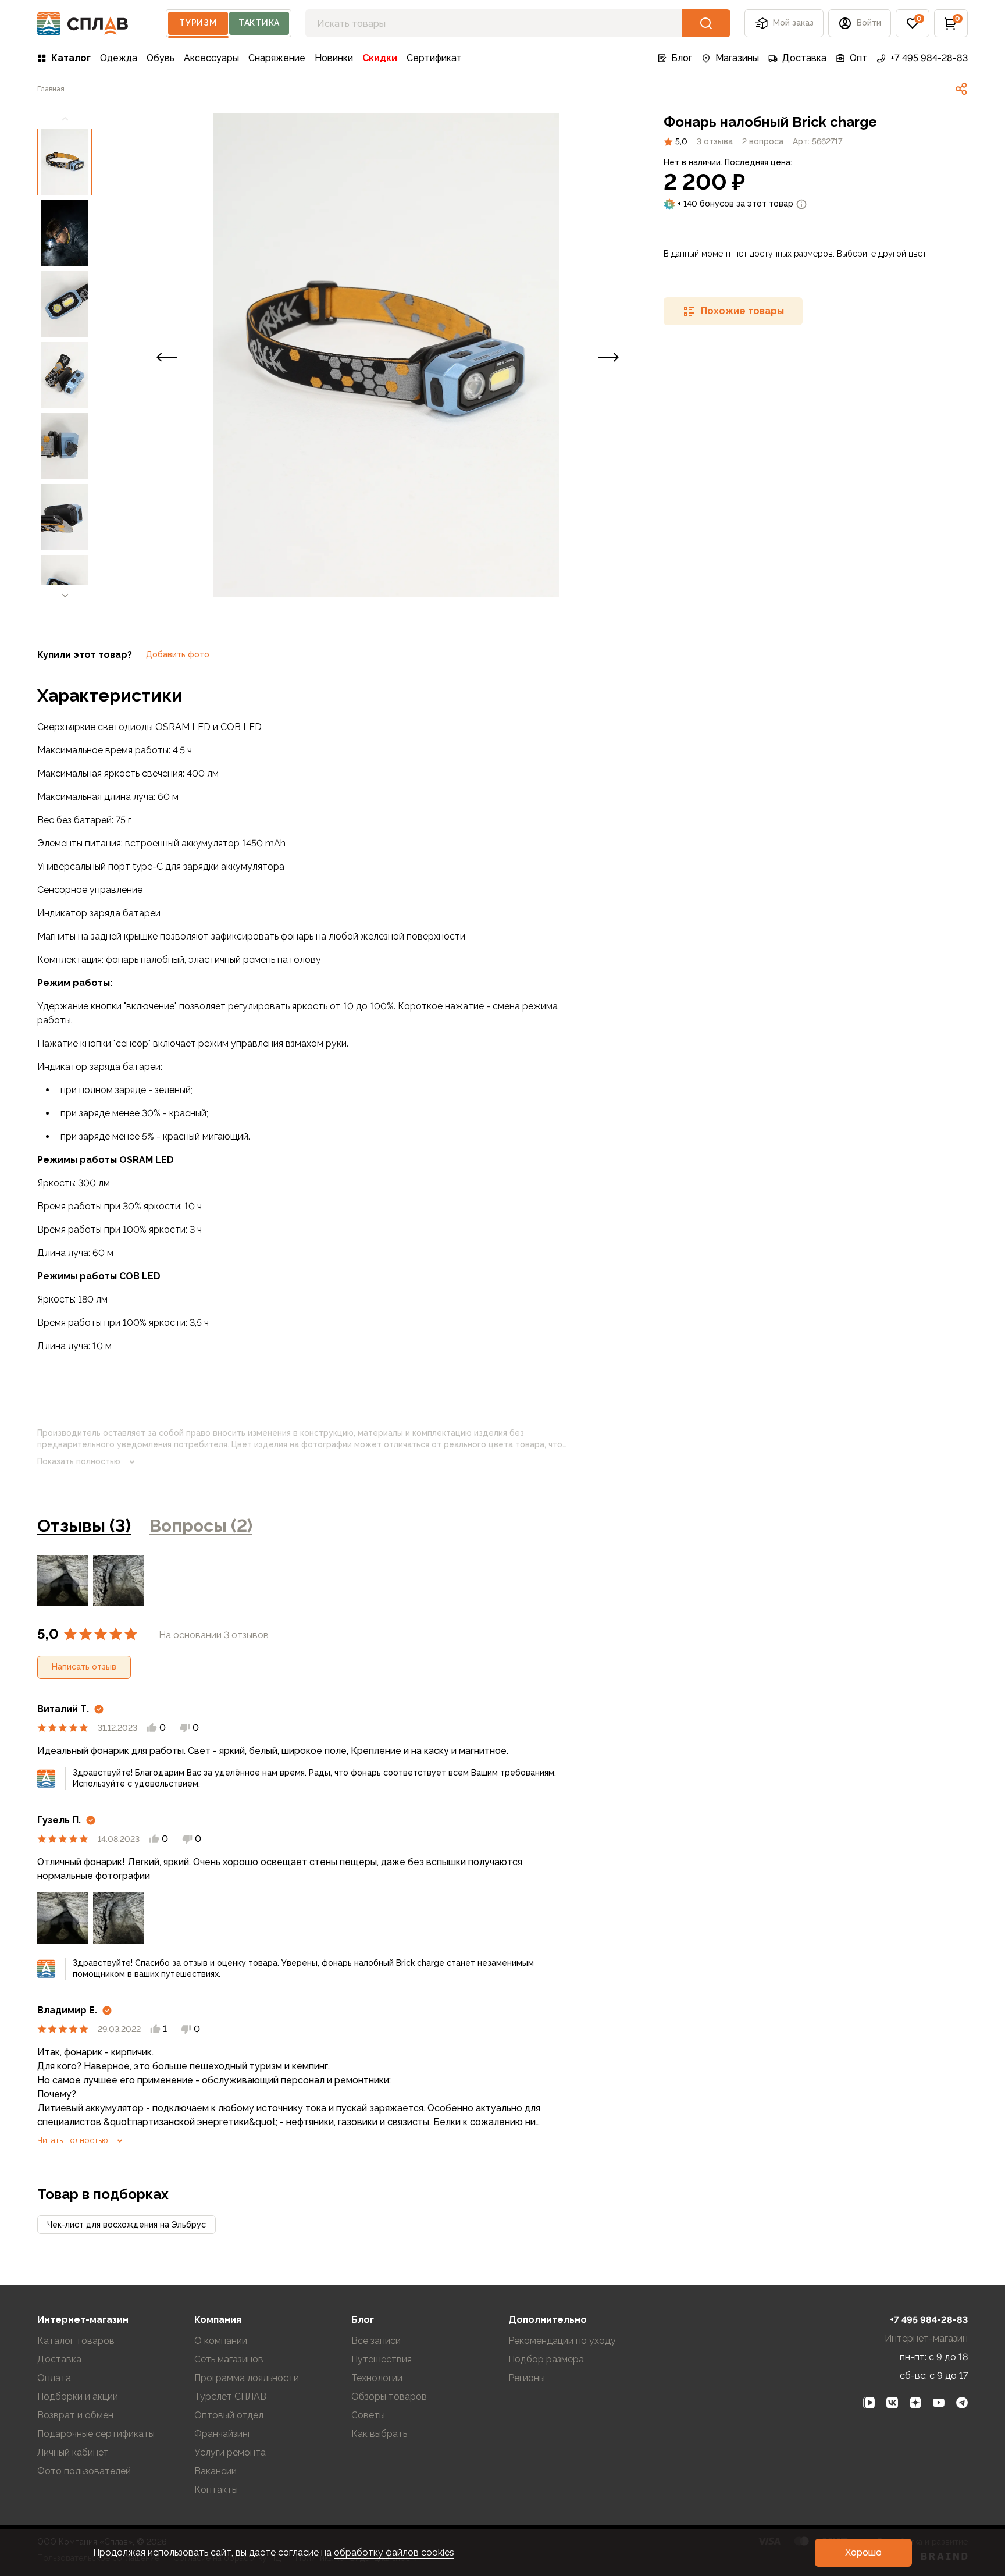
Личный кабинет (73, 2452)
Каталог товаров (76, 2341)
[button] (913, 23)
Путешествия (382, 2359)
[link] (961, 89)
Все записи (376, 2341)
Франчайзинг (223, 2434)
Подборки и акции (78, 2397)
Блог (682, 58)
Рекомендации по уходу (562, 2341)
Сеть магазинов (229, 2359)
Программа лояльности (247, 2378)
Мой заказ (793, 23)
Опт (858, 58)
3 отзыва (715, 141)
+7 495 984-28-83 (929, 58)
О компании (221, 2341)
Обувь (161, 58)
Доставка (804, 58)
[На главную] (83, 24)
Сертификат (434, 58)
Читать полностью (73, 2140)
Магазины (737, 58)
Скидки (380, 58)
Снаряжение (277, 58)
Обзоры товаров (389, 2397)
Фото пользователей (84, 2471)
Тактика (259, 23)
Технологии (377, 2378)
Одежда (119, 58)
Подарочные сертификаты (96, 2434)
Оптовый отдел (229, 2415)
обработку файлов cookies (394, 2552)
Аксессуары (211, 58)
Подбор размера (546, 2359)
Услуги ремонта (230, 2452)
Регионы (527, 2378)
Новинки (334, 58)
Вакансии (215, 2471)
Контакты (216, 2490)
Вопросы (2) (201, 1526)
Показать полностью (79, 1461)
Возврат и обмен (75, 2415)
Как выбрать (379, 2434)
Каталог (71, 58)
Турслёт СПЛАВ (230, 2397)
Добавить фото (178, 654)
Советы (368, 2415)
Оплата (54, 2378)
